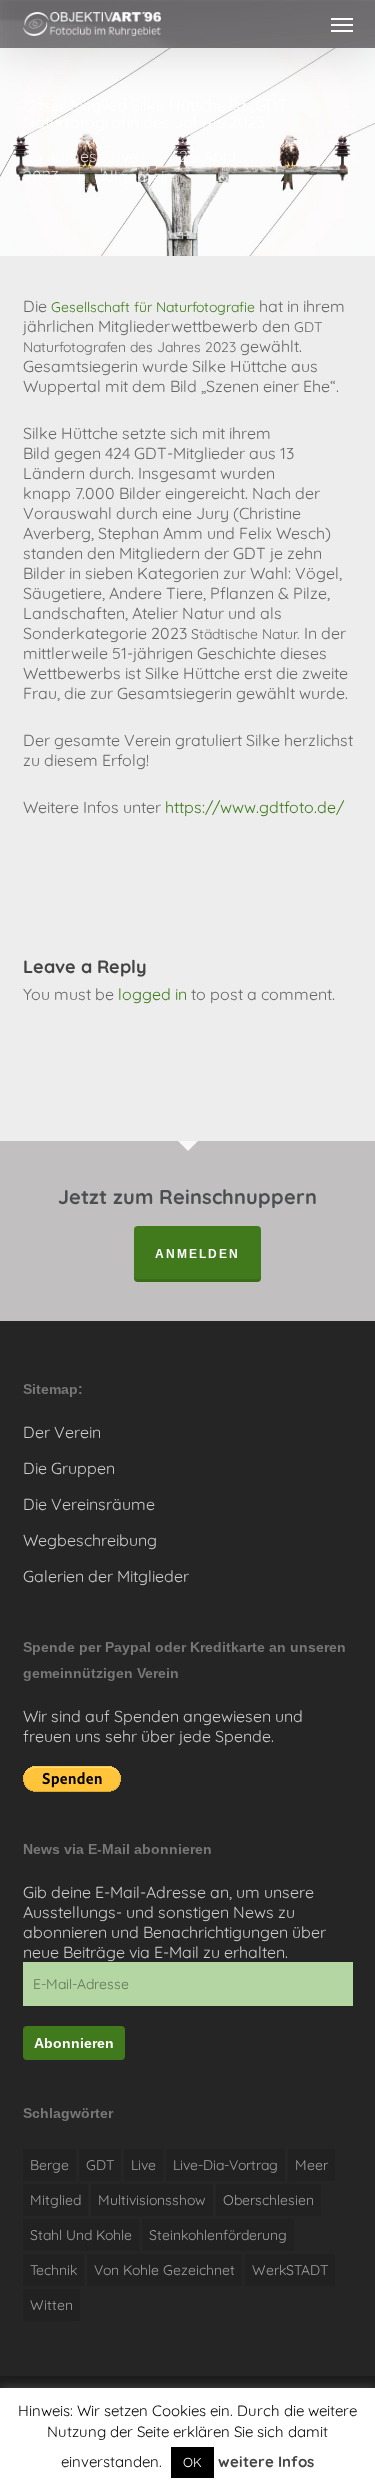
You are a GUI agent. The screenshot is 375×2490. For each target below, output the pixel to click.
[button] (342, 24)
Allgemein (136, 176)
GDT (100, 2165)
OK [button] (192, 2462)
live (143, 2165)
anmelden (197, 1254)
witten (51, 2305)
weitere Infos (266, 2461)
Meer (311, 2165)
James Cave (92, 156)
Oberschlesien (268, 2200)
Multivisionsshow (152, 2200)
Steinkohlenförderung (218, 2235)
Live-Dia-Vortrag (225, 2165)
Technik (53, 2270)
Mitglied (55, 2200)
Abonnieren (74, 2043)
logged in (152, 994)
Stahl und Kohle (81, 2235)
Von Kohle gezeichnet (164, 2270)
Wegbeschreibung (90, 1540)
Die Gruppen (69, 1468)
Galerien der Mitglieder (106, 1576)
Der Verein (62, 1432)
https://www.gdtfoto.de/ (254, 807)
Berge (49, 2165)
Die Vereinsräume (89, 1504)
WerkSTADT (290, 2270)
